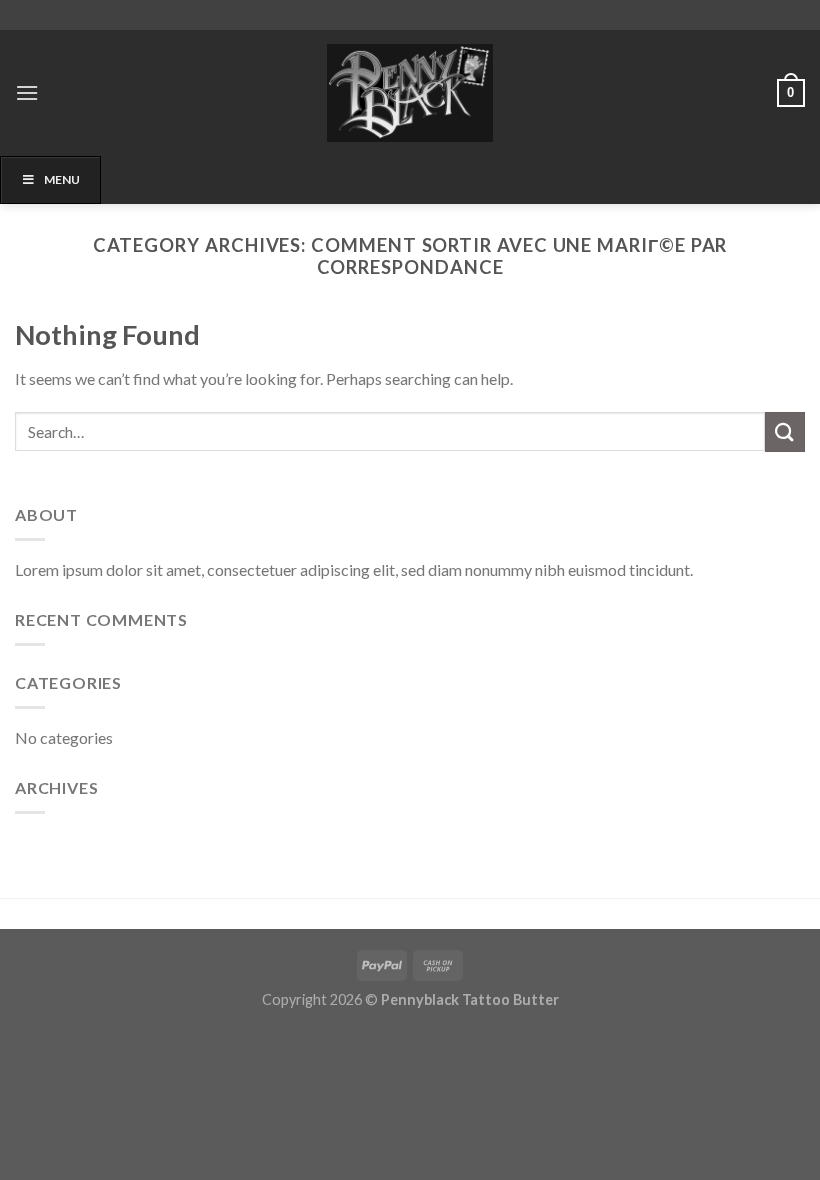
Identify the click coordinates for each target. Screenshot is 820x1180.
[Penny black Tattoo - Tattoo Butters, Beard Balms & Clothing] (410, 93)
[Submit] (785, 431)
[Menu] (27, 92)
